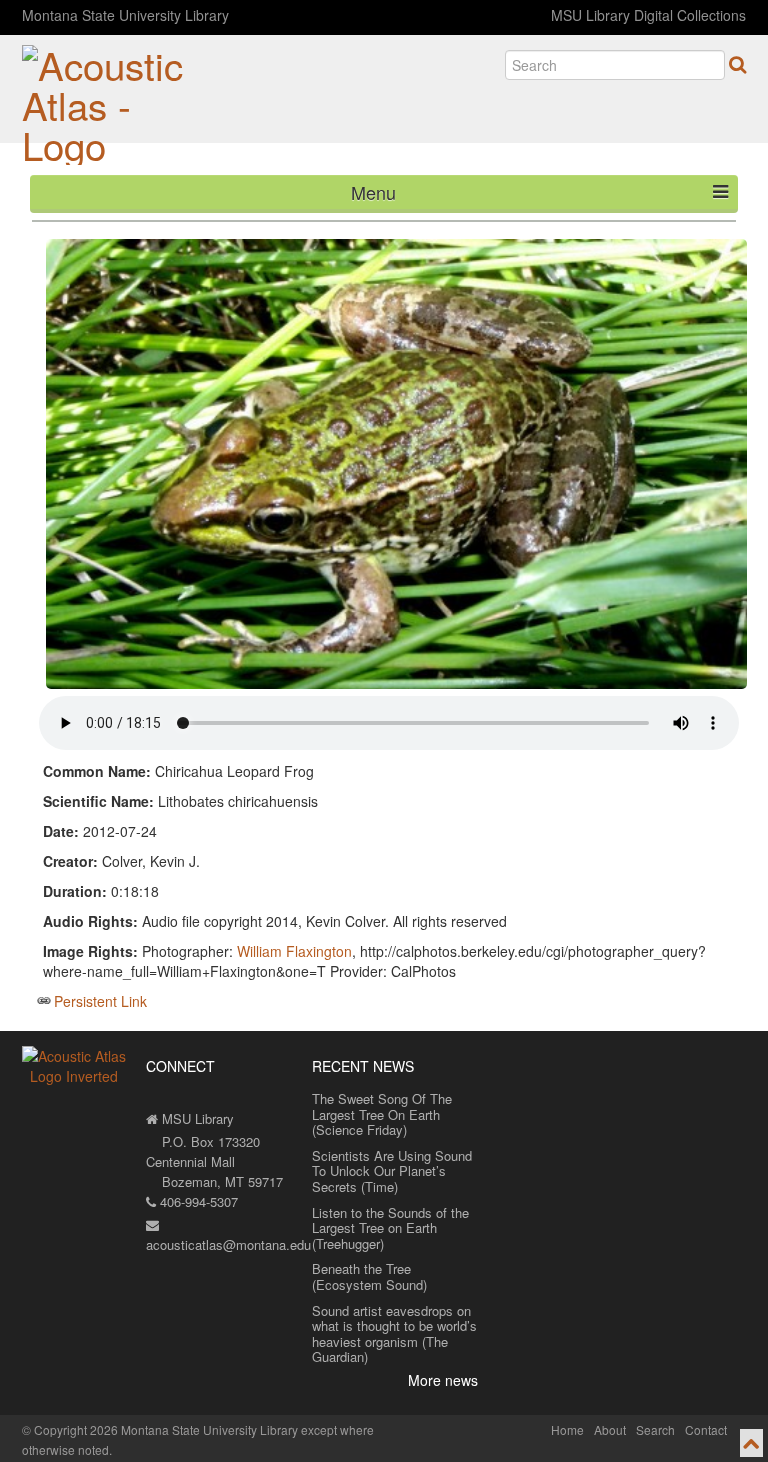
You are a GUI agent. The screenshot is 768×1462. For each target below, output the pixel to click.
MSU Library (196, 1118)
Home (567, 1429)
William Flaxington (294, 951)
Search (655, 1429)
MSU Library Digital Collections (648, 15)
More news (443, 1380)
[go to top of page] (751, 1443)
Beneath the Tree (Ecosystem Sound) (369, 1276)
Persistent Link (100, 1001)
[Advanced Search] (737, 64)
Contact (706, 1429)
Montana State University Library (125, 15)
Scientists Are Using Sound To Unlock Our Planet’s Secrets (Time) (392, 1171)
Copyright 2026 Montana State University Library (166, 1429)
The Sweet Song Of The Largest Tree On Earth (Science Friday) (382, 1114)
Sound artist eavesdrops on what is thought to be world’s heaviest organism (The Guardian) (394, 1334)
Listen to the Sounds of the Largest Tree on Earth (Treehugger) (390, 1228)
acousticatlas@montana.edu (228, 1244)
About (610, 1429)
